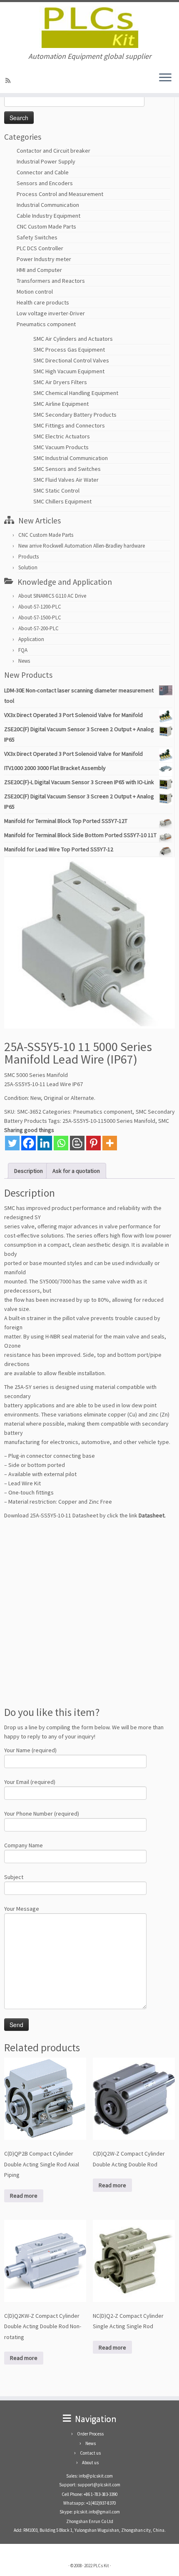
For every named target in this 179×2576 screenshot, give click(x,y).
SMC (164, 1121)
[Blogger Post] (77, 1143)
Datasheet (152, 1515)
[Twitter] (12, 1143)
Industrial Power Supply (46, 161)
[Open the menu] (165, 78)
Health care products (43, 302)
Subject (14, 1877)
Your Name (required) (30, 1750)
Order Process (90, 2434)
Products (29, 557)
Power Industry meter (44, 259)
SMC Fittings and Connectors (69, 425)
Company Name (24, 1845)
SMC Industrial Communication (71, 458)
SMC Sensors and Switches (67, 469)
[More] (110, 1143)
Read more (24, 2196)
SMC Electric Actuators (62, 436)
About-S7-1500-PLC (40, 618)
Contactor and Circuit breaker (53, 151)
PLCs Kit (101, 2566)
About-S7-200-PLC (39, 628)
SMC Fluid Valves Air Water (66, 480)
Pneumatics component (46, 324)
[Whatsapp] (61, 1143)
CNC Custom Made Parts (46, 226)
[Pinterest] (93, 1143)
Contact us (90, 2453)
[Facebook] (29, 1143)
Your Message (22, 1909)
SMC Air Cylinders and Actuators (73, 339)
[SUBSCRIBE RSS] (9, 80)
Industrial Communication (48, 205)
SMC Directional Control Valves (71, 360)
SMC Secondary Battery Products (75, 415)
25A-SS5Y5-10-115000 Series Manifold (109, 1121)
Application (31, 639)
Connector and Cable (43, 172)
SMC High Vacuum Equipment (69, 371)
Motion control (35, 292)
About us (90, 2463)
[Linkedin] (45, 1143)
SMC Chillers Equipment (62, 501)
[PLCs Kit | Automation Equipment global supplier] (89, 27)
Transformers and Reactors (51, 281)
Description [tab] (29, 1171)
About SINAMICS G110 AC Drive (52, 596)
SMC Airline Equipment (61, 404)
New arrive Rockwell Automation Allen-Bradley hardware (82, 546)
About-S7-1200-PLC (40, 607)
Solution (28, 567)
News (24, 661)
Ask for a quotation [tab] (76, 1171)
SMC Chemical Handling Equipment (76, 393)
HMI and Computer (39, 270)
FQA (23, 650)
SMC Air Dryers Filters (60, 382)
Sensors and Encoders (45, 183)
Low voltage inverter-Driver (51, 313)
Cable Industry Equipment (48, 216)
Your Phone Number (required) (42, 1814)
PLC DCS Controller (40, 248)
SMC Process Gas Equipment (69, 350)
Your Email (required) (30, 1782)
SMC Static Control (56, 491)
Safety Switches (37, 237)
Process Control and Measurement (60, 194)
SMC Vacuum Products (61, 447)
